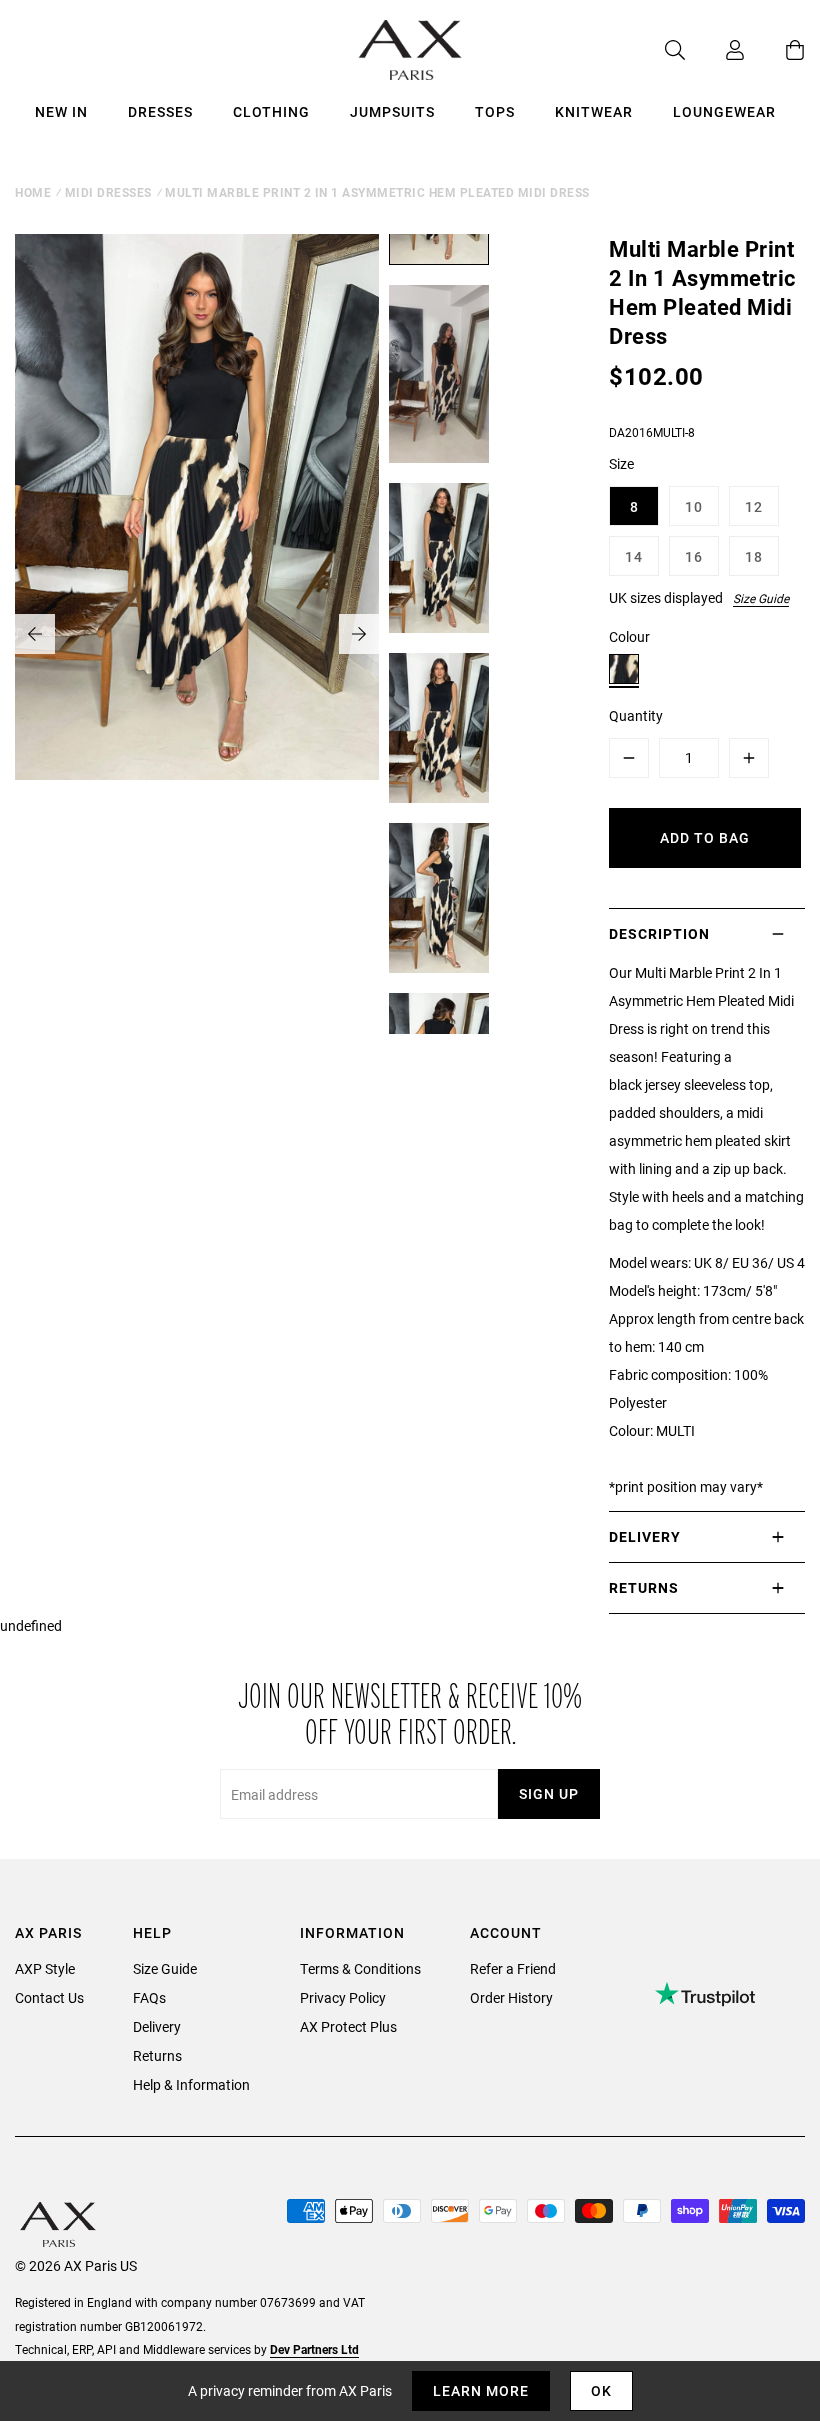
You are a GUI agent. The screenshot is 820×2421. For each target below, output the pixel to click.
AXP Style (45, 1968)
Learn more (481, 2390)
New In (61, 111)
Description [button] (659, 933)
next (359, 634)
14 (634, 556)
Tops (495, 111)
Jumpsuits (392, 111)
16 (694, 556)
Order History (511, 1997)
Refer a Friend (513, 1968)
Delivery (157, 2026)
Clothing (271, 111)
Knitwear (594, 111)
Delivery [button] (645, 1536)
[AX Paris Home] (410, 50)
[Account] (715, 50)
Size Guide (761, 598)
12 (754, 506)
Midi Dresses (108, 192)
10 (694, 506)
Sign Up (549, 1793)
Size (621, 463)
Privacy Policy (343, 1997)
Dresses (160, 111)
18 (754, 556)
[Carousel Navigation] (197, 634)
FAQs (149, 1997)
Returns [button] (644, 1587)
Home (33, 192)
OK (601, 2390)
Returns (157, 2055)
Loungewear (724, 111)
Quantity (636, 715)
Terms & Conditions (360, 1968)
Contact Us (49, 1997)
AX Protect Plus (348, 2026)
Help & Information (191, 2084)
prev (35, 634)
